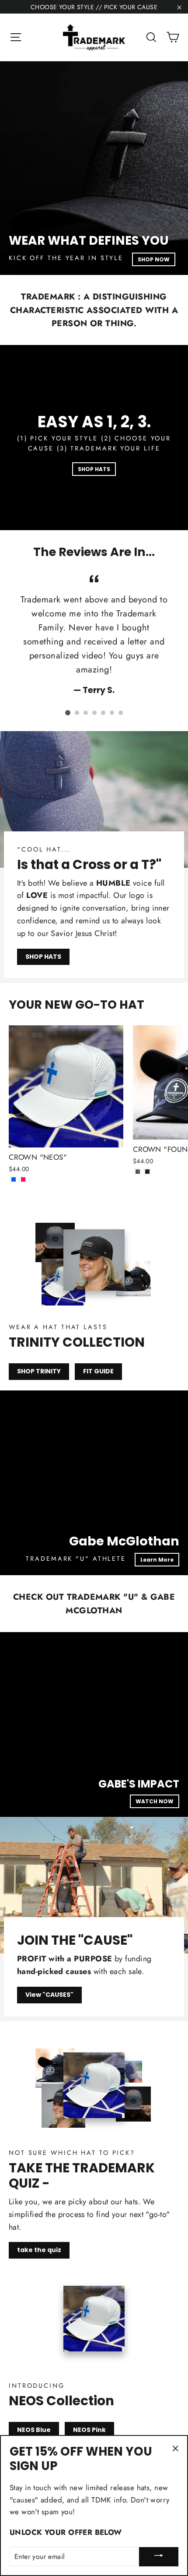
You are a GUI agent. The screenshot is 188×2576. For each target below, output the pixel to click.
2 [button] (77, 713)
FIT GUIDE (98, 1371)
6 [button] (112, 713)
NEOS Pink (89, 2430)
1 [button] (68, 713)
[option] (94, 168)
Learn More (157, 1560)
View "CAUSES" (49, 1995)
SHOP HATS (94, 469)
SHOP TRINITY (39, 1371)
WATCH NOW (155, 1801)
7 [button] (121, 713)
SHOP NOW (154, 259)
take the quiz (39, 2250)
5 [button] (103, 713)
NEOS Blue (34, 2430)
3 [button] (86, 713)
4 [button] (94, 713)
